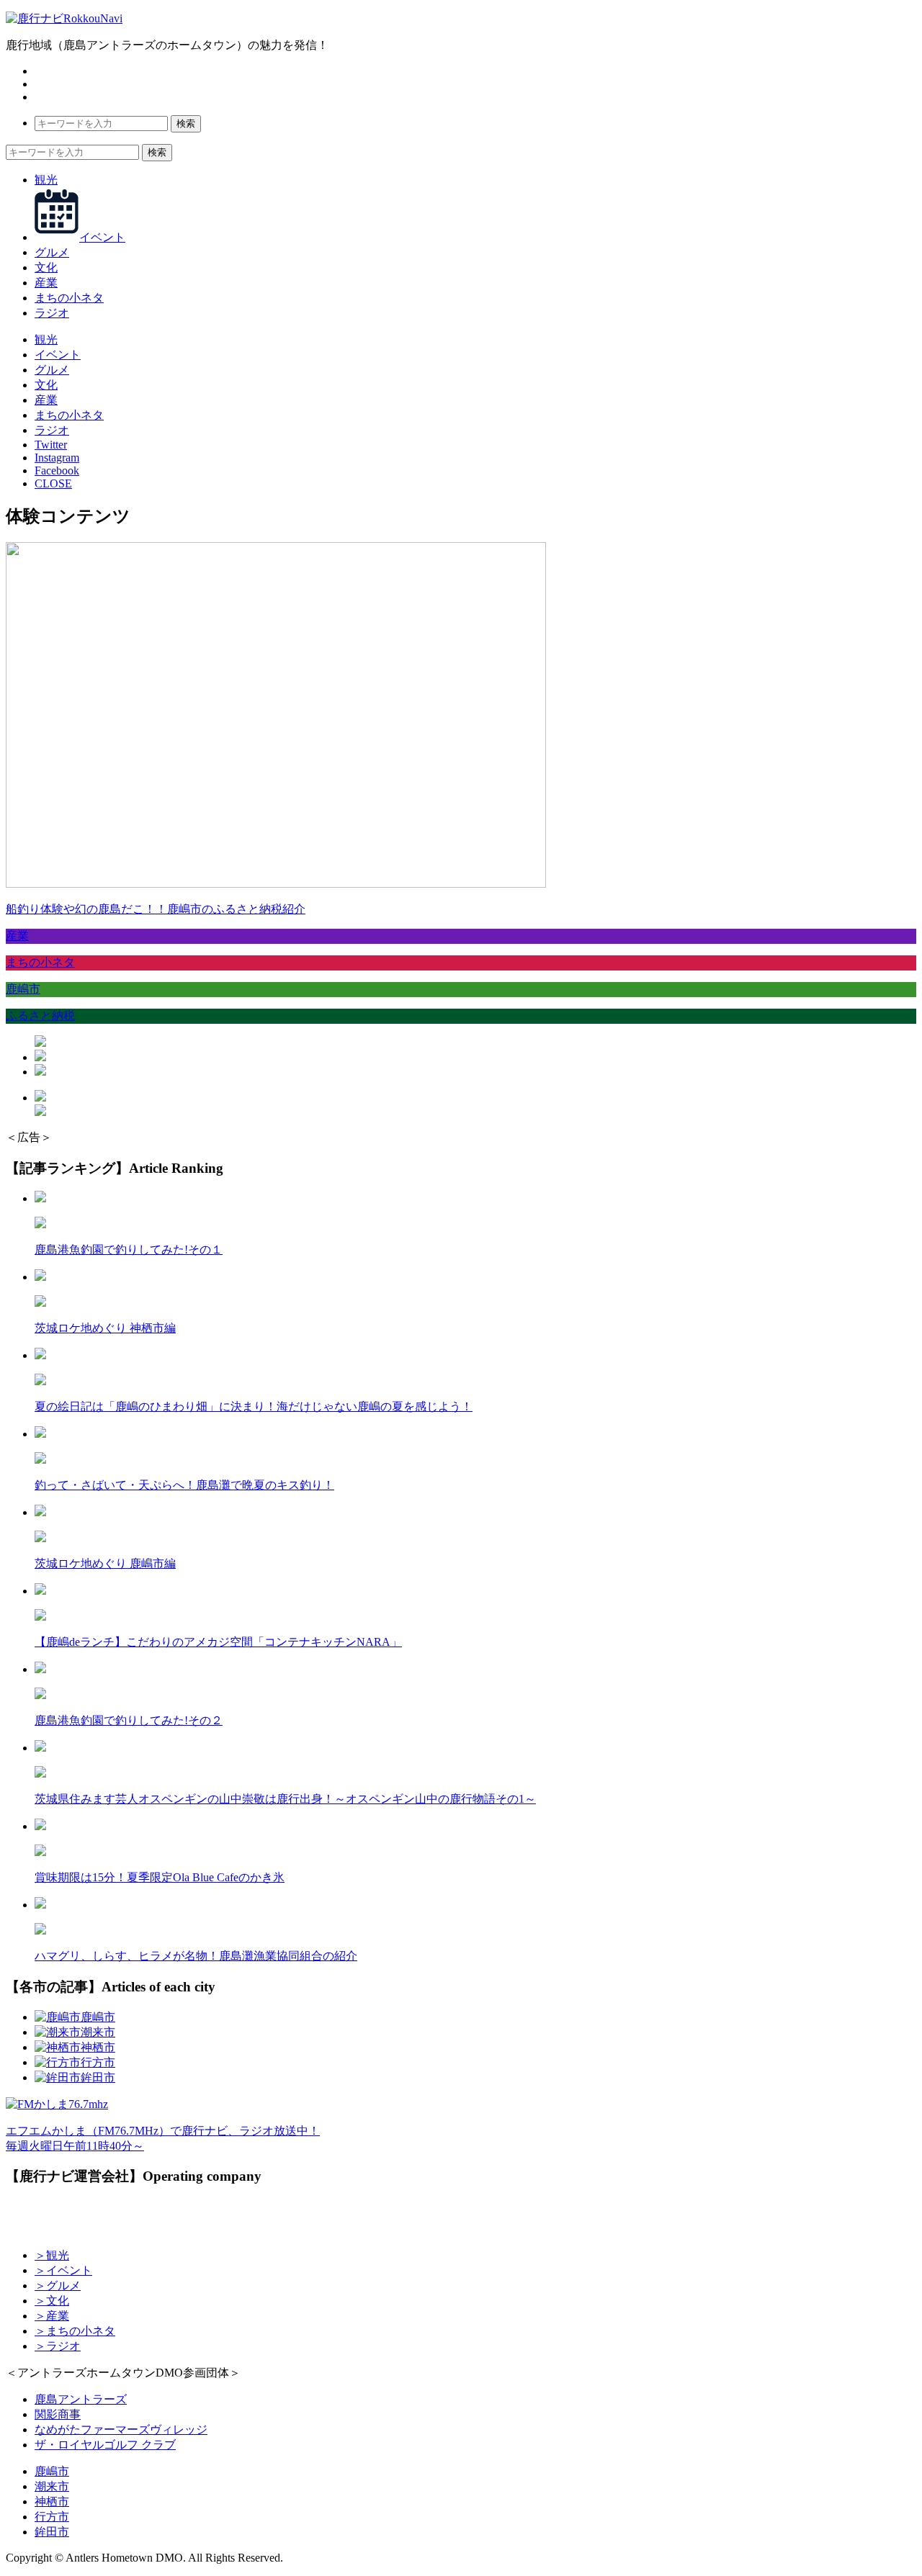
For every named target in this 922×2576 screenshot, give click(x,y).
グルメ (52, 252)
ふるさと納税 (40, 1015)
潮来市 (52, 2486)
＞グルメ (58, 2285)
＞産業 (52, 2316)
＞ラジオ (58, 2346)
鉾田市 (52, 2532)
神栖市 (52, 2501)
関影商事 (58, 2414)
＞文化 (52, 2301)
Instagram (57, 458)
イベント (102, 237)
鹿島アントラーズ (81, 2399)
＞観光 (52, 2255)
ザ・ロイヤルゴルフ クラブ (105, 2445)
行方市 (52, 2517)
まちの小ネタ (69, 298)
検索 (186, 123)
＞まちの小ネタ (75, 2331)
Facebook (57, 470)
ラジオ (52, 313)
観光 (46, 180)
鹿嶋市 (23, 989)
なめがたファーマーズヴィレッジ (121, 2429)
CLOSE (53, 483)
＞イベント (63, 2270)
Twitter (51, 445)
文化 (46, 267)
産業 (46, 283)
